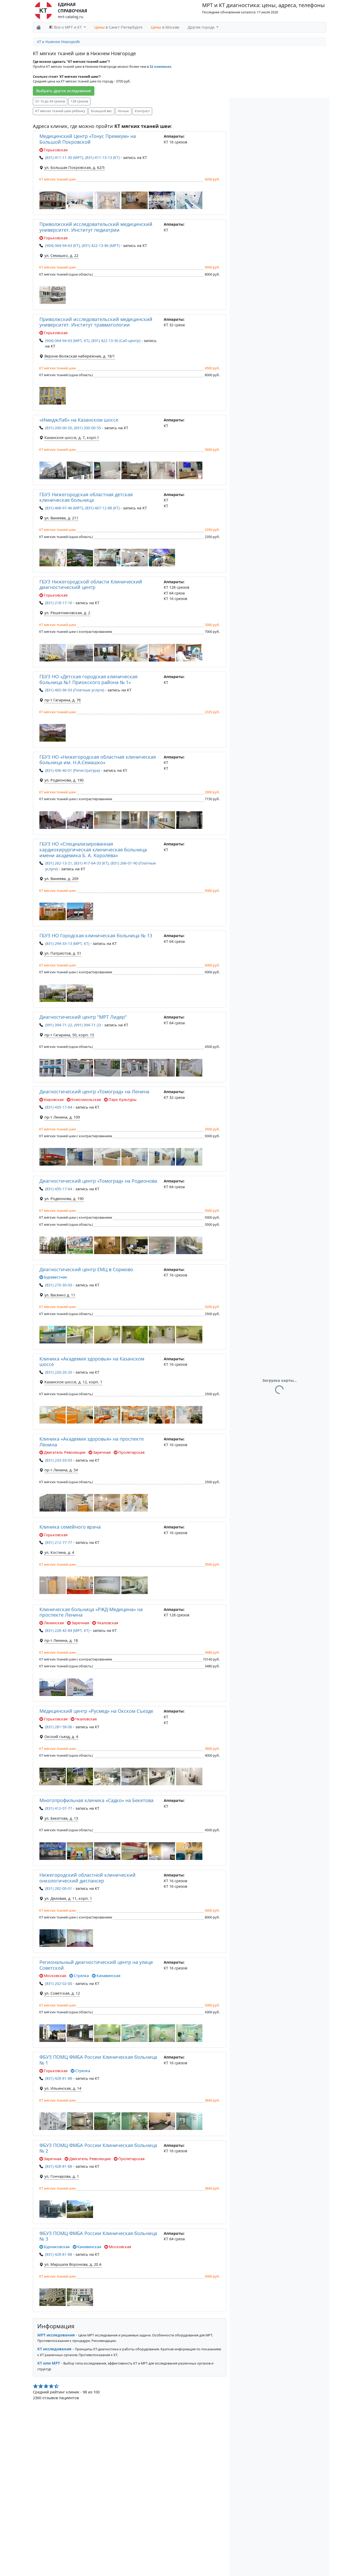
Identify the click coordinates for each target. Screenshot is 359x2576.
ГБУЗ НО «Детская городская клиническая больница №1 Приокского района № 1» (88, 679)
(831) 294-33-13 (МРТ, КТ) (67, 943)
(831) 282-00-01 (59, 1888)
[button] (53, 200)
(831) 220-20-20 (59, 1372)
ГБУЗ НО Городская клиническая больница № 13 (96, 935)
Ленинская (54, 1623)
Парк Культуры (122, 1100)
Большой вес (101, 111)
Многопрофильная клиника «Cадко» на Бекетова (96, 1800)
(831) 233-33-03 (59, 1460)
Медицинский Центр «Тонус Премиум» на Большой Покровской (88, 139)
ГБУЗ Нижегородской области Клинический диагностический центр (91, 584)
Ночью (123, 111)
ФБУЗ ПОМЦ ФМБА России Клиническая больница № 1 (98, 2060)
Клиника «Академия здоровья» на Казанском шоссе (92, 1362)
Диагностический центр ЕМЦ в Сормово (86, 1269)
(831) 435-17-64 (59, 1107)
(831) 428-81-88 (59, 2078)
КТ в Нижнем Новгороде (58, 42)
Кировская (54, 1100)
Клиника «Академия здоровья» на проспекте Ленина (92, 1442)
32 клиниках (160, 67)
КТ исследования (54, 2349)
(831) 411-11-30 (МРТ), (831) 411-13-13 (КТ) (82, 157)
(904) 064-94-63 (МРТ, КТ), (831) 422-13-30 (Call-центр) (93, 341)
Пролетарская (131, 1452)
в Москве (165, 27)
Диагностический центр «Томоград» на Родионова (98, 1181)
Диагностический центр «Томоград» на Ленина (94, 1092)
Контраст (142, 111)
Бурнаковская (57, 2247)
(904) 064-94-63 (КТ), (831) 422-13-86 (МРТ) (82, 245)
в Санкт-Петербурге (118, 27)
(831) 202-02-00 (59, 1983)
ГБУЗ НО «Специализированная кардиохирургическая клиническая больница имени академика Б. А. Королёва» (93, 849)
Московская (55, 1976)
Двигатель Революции (65, 1452)
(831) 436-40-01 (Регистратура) (73, 770)
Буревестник (56, 1277)
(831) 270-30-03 (59, 1285)
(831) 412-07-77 (59, 1808)
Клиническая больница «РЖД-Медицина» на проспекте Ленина (91, 1612)
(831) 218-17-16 (59, 603)
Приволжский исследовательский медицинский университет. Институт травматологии (96, 322)
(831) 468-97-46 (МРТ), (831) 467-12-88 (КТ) (82, 508)
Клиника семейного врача (70, 1527)
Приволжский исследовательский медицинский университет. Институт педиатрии (96, 227)
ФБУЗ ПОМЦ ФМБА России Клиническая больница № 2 (98, 2148)
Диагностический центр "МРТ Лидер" (83, 1017)
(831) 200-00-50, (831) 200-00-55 (73, 428)
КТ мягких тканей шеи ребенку (60, 111)
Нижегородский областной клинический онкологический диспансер (88, 1878)
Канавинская (108, 1976)
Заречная (102, 1452)
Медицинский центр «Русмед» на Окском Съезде (96, 1711)
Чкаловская (107, 1623)
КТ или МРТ (49, 2363)
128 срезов (79, 101)
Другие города (202, 27)
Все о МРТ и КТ (68, 27)
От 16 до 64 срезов (50, 101)
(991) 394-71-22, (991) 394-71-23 (73, 1025)
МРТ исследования (56, 2335)
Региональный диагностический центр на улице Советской (96, 1965)
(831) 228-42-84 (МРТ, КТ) (67, 1630)
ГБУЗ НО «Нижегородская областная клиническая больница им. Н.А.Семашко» (98, 760)
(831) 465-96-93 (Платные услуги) (75, 690)
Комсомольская (86, 1100)
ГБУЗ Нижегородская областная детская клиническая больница (86, 497)
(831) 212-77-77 (59, 1542)
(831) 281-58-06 (59, 1727)
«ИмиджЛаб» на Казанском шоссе (79, 420)
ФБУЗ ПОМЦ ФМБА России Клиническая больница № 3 (98, 2236)
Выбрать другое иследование (64, 91)
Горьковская (56, 150)
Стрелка (81, 1976)
